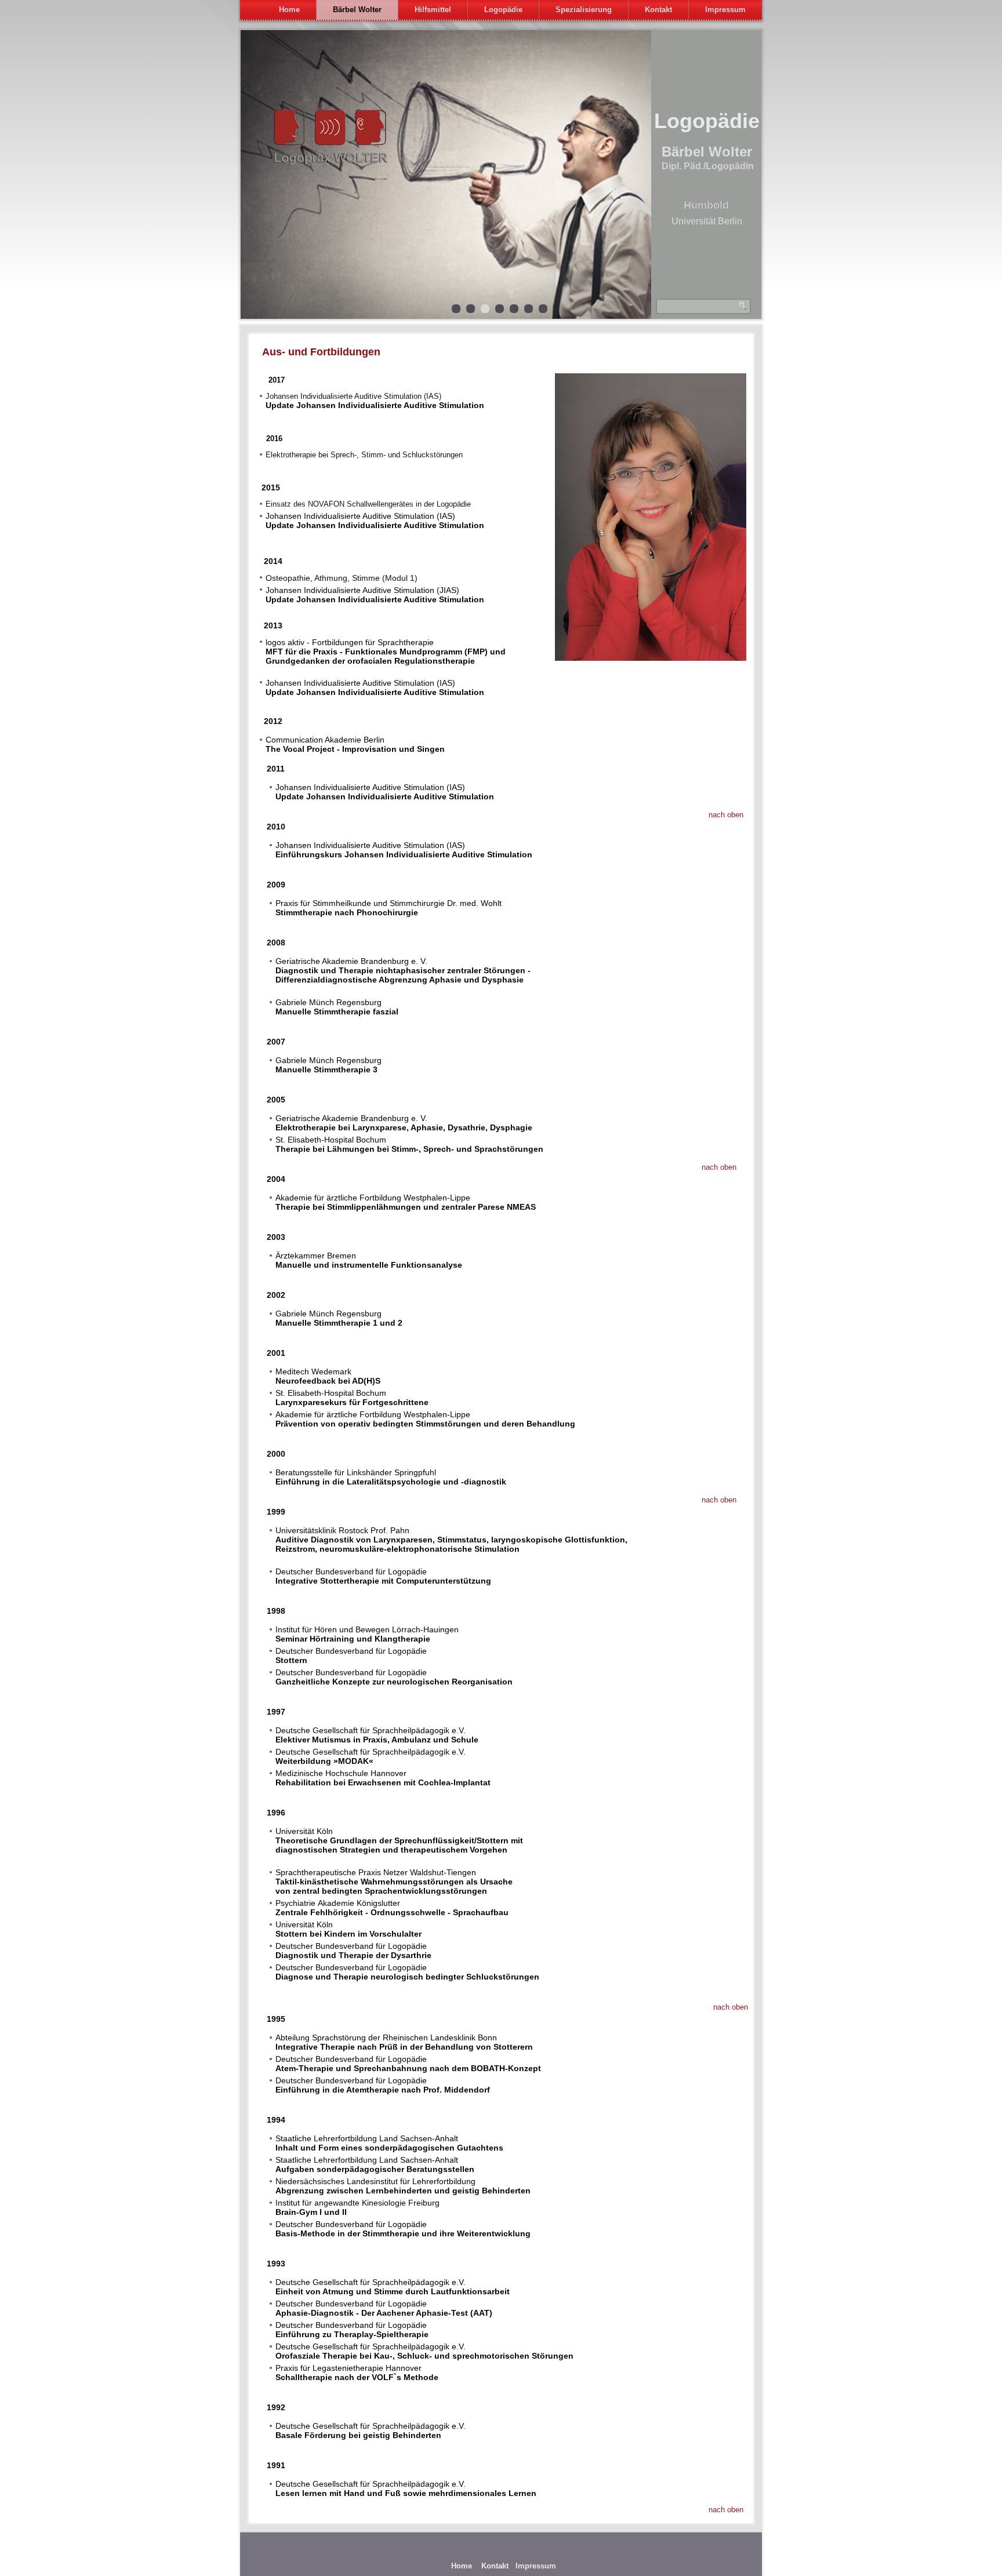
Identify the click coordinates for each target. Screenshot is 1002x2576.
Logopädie (503, 10)
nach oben (726, 815)
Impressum (725, 10)
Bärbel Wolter (357, 10)
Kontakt (658, 10)
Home (289, 10)
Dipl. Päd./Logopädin (708, 166)
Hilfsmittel (433, 10)
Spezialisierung (584, 10)
